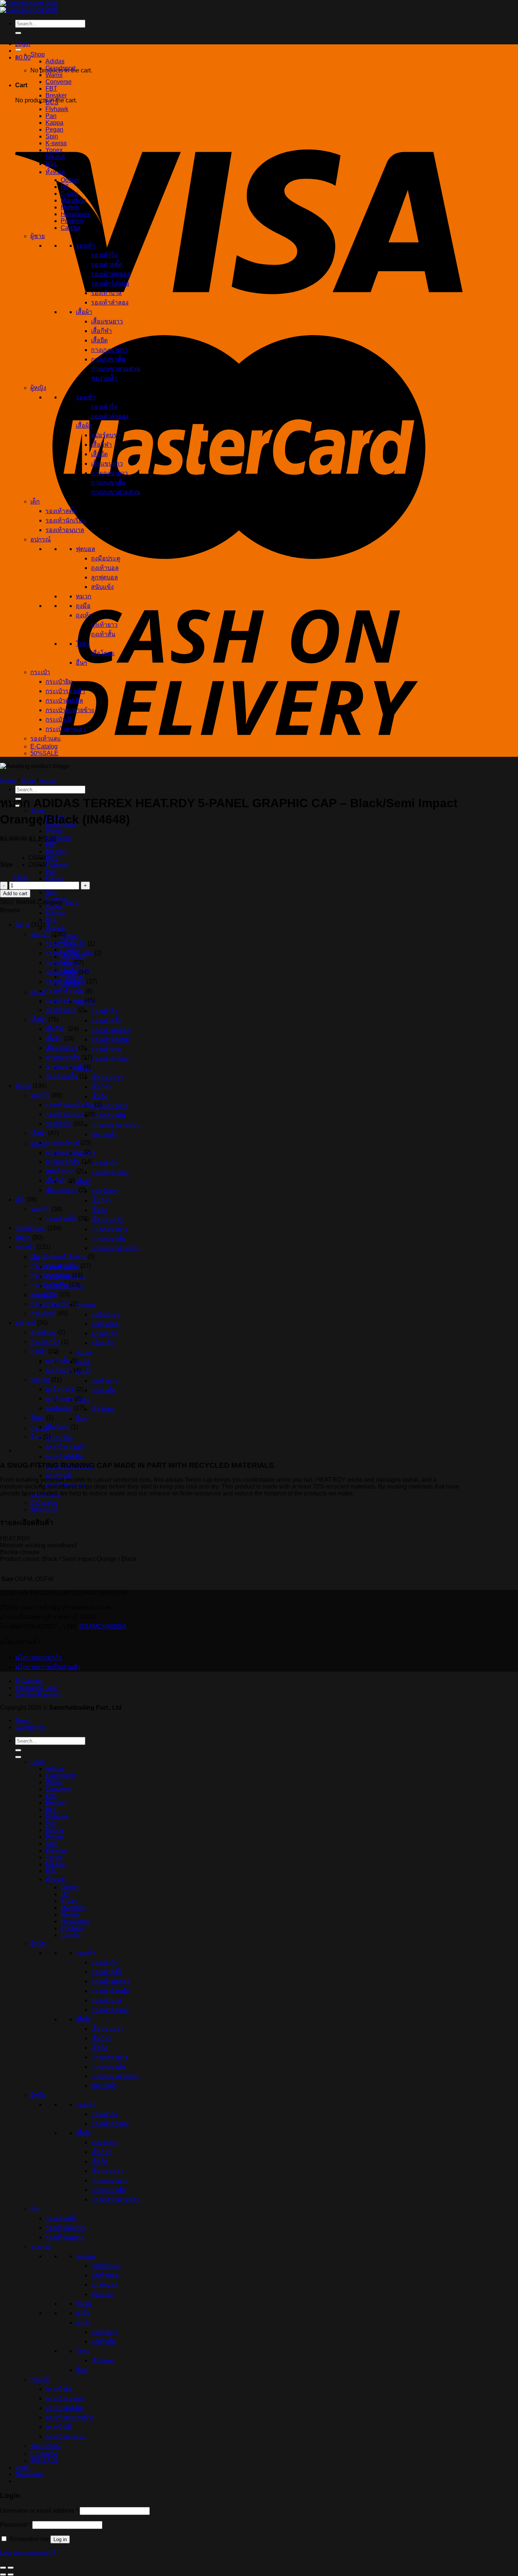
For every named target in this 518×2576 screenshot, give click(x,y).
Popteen (72, 221)
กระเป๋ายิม (59, 1438)
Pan (51, 872)
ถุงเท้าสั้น (103, 1390)
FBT (51, 845)
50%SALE (44, 1509)
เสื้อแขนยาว (107, 1077)
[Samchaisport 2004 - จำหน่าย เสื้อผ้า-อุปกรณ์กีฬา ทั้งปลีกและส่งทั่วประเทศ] (29, 7)
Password (15, 2525)
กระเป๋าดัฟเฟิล (64, 1457)
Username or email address (39, 2511)
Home (8, 780)
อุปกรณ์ (41, 539)
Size (6, 865)
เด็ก (35, 501)
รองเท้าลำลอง (110, 1058)
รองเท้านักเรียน (66, 520)
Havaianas (75, 214)
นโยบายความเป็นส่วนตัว (48, 1667)
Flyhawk (57, 865)
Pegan (54, 129)
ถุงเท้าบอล (105, 1324)
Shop (38, 54)
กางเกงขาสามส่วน (116, 1125)
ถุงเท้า (84, 1371)
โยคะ (83, 1400)
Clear (21, 878)
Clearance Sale (36, 1688)
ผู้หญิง (38, 1144)
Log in (60, 2539)
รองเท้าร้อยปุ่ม (110, 1039)
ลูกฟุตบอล (104, 1333)
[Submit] (18, 33)
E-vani (69, 194)
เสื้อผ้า (84, 1182)
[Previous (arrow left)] (3, 2574)
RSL (52, 920)
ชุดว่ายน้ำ (104, 1134)
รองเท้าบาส (106, 1049)
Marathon (73, 200)
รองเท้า (86, 246)
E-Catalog (44, 1502)
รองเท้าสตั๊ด (107, 1021)
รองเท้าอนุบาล (65, 530)
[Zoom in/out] (11, 2568)
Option (70, 936)
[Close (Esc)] (3, 2568)
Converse (59, 838)
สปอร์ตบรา (106, 1191)
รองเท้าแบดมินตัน (69, 953)
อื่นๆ (82, 1419)
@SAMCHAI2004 (102, 1626)
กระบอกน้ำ (45, 1342)
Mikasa (55, 913)
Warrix (54, 831)
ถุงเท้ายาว (104, 1381)
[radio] (38, 858)
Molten (70, 207)
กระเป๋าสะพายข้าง (70, 710)
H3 (65, 187)
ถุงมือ (83, 1362)
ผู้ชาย (38, 992)
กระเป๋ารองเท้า (65, 1447)
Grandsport (60, 68)
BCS (52, 858)
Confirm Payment (38, 1695)
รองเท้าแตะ (46, 738)
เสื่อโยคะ (103, 1409)
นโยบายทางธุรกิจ (38, 1657)
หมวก (84, 1352)
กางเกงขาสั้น (108, 1115)
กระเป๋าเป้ (58, 1475)
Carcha (71, 228)
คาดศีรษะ (43, 1332)
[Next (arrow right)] (11, 2574)
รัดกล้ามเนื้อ (62, 1076)
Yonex (54, 150)
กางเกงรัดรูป (62, 1143)
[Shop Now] (18, 50)
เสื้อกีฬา (101, 1087)
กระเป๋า (40, 672)
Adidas (55, 61)
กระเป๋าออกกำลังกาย (58, 1256)
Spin (52, 892)
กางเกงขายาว (109, 1106)
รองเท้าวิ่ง (104, 1011)
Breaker (56, 851)
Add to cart (15, 893)
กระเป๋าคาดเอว (66, 729)
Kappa (54, 879)
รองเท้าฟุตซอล (111, 1030)
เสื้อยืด (99, 1096)
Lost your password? (28, 2553)
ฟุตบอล (86, 1305)
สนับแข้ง (102, 1343)
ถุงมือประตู (106, 1314)
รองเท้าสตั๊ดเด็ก (66, 944)
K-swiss (56, 143)
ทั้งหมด (55, 928)
